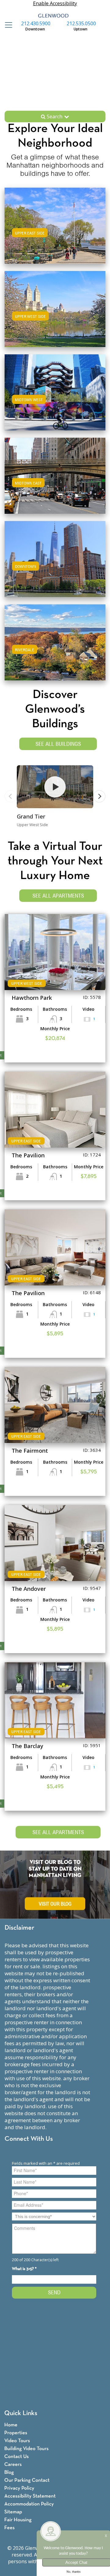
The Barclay (28, 1746)
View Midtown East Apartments (55, 482)
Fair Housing (18, 2520)
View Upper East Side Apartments (55, 232)
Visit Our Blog (55, 1904)
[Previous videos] (11, 796)
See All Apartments (58, 896)
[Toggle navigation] (7, 25)
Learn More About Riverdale (55, 641)
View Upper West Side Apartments (55, 315)
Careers (13, 2465)
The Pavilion (28, 1155)
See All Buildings (58, 744)
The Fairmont (30, 1451)
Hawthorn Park (32, 998)
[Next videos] (99, 796)
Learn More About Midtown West (55, 391)
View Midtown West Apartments (55, 398)
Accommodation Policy (29, 2504)
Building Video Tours (26, 2449)
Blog (9, 2472)
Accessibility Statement (30, 2496)
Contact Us (16, 2457)
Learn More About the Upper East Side (55, 225)
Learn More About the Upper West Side (55, 308)
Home (11, 2425)
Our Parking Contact (27, 2480)
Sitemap (13, 2512)
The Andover (29, 1589)
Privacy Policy (19, 2488)
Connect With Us (29, 2139)
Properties (16, 2433)
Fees (9, 2528)
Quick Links (21, 2413)
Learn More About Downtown (55, 558)
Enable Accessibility (55, 3)
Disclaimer (19, 1928)
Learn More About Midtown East (55, 475)
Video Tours (17, 2441)
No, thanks (74, 2572)
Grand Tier (31, 816)
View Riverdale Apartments (55, 648)
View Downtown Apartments (55, 565)
